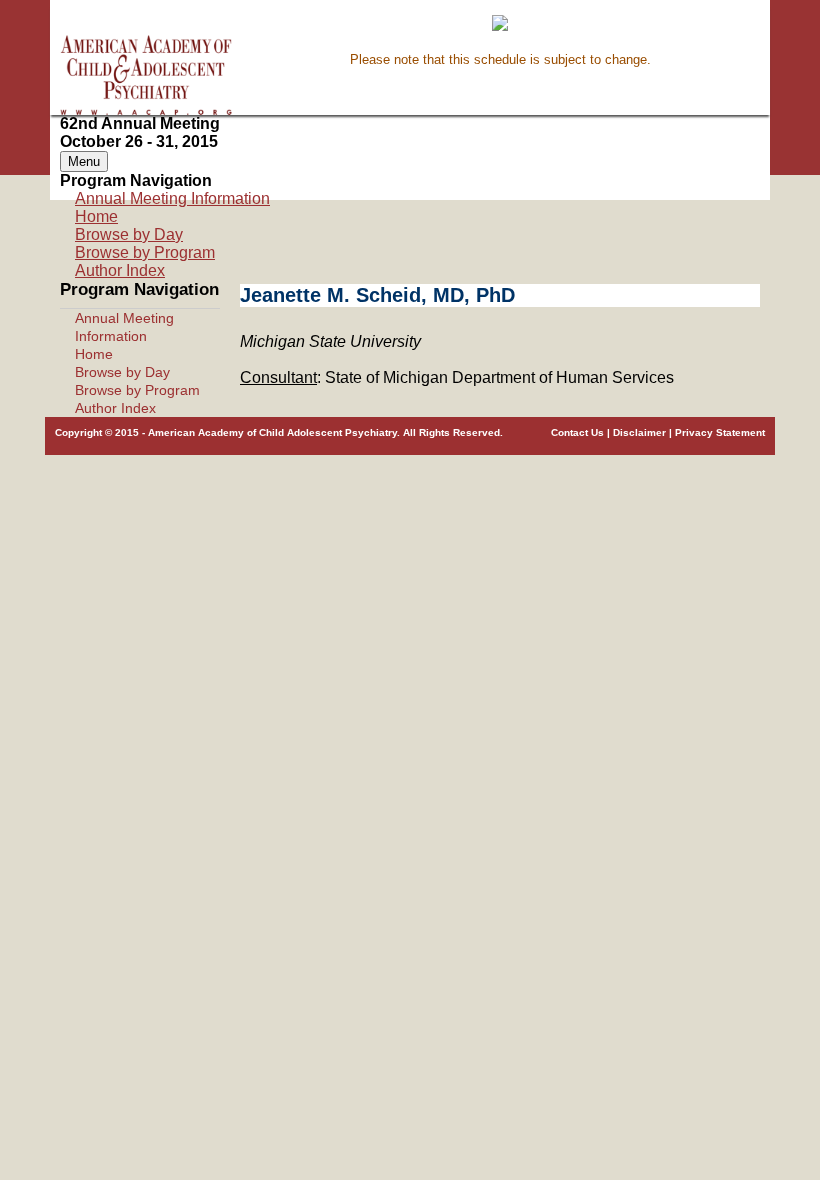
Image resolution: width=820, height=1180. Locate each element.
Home (96, 216)
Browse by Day (129, 234)
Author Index (120, 270)
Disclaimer (639, 432)
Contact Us (577, 432)
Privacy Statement (720, 432)
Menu (84, 161)
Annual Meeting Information (172, 198)
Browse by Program (145, 252)
